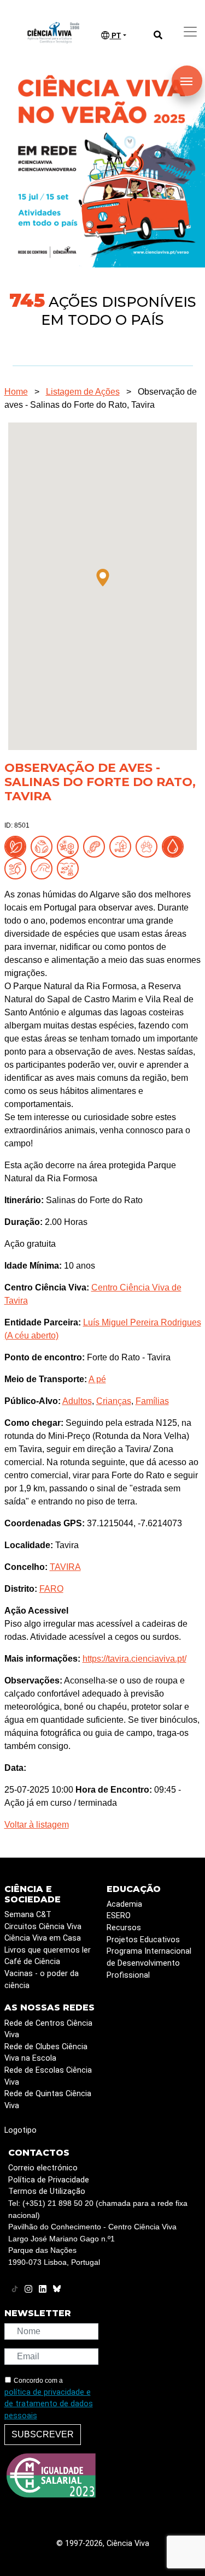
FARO (51, 1589)
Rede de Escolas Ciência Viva (48, 2076)
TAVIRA (65, 1567)
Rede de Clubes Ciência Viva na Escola (46, 2053)
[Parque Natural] (122, 846)
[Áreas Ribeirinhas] (17, 868)
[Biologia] (96, 846)
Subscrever (43, 2434)
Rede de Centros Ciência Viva (48, 2029)
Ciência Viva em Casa (43, 1938)
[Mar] (44, 868)
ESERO (119, 1916)
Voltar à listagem (37, 1825)
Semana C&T (28, 1915)
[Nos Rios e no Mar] (175, 846)
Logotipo (20, 2130)
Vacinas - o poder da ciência (42, 1980)
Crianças (114, 1401)
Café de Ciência (32, 1962)
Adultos (77, 1401)
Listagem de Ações (83, 392)
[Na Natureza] (17, 846)
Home (16, 392)
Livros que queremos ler (48, 1950)
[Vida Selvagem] (149, 846)
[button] (103, 578)
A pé (97, 1379)
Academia (124, 1904)
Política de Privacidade (49, 2180)
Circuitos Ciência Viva (43, 1927)
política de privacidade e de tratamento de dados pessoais (49, 2404)
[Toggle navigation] (190, 32)
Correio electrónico (43, 2168)
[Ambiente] (44, 846)
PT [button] (115, 36)
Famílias (152, 1401)
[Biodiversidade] (70, 846)
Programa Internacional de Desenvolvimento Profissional (149, 1963)
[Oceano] (70, 868)
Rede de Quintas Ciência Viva (48, 2100)
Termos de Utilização (47, 2191)
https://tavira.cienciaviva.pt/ (134, 1659)
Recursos (124, 1928)
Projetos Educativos (143, 1940)
